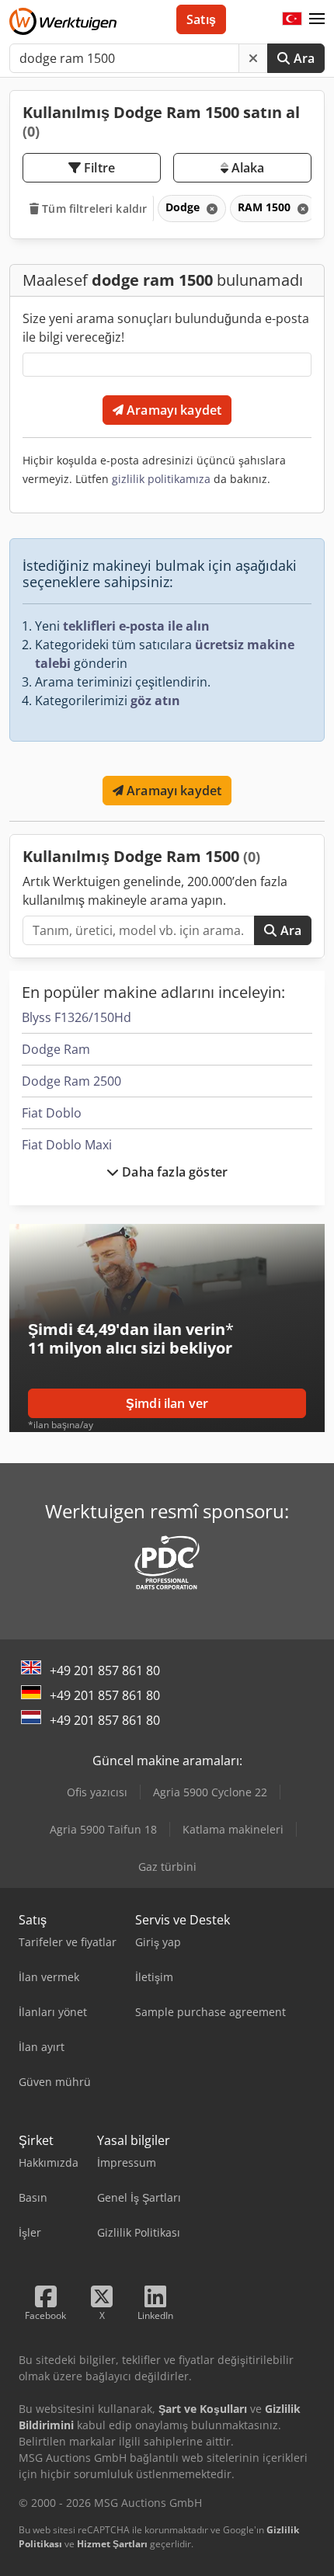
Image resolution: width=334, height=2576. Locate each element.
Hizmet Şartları (112, 2544)
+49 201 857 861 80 (105, 1670)
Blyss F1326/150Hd (77, 1017)
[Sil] (253, 58)
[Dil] (292, 19)
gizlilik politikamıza (161, 479)
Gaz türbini (167, 1867)
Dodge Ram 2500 (71, 1081)
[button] (317, 19)
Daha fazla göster (173, 1172)
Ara (302, 58)
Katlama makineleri (233, 1829)
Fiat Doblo (52, 1113)
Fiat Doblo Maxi (67, 1145)
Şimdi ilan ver (167, 1403)
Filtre (98, 168)
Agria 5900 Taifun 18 (103, 1829)
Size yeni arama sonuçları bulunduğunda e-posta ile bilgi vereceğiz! (166, 328)
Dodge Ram (56, 1049)
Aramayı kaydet (172, 410)
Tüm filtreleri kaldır (93, 209)
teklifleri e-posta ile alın (136, 626)
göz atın (155, 700)
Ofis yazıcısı (97, 1792)
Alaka (247, 168)
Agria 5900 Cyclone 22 (210, 1792)
